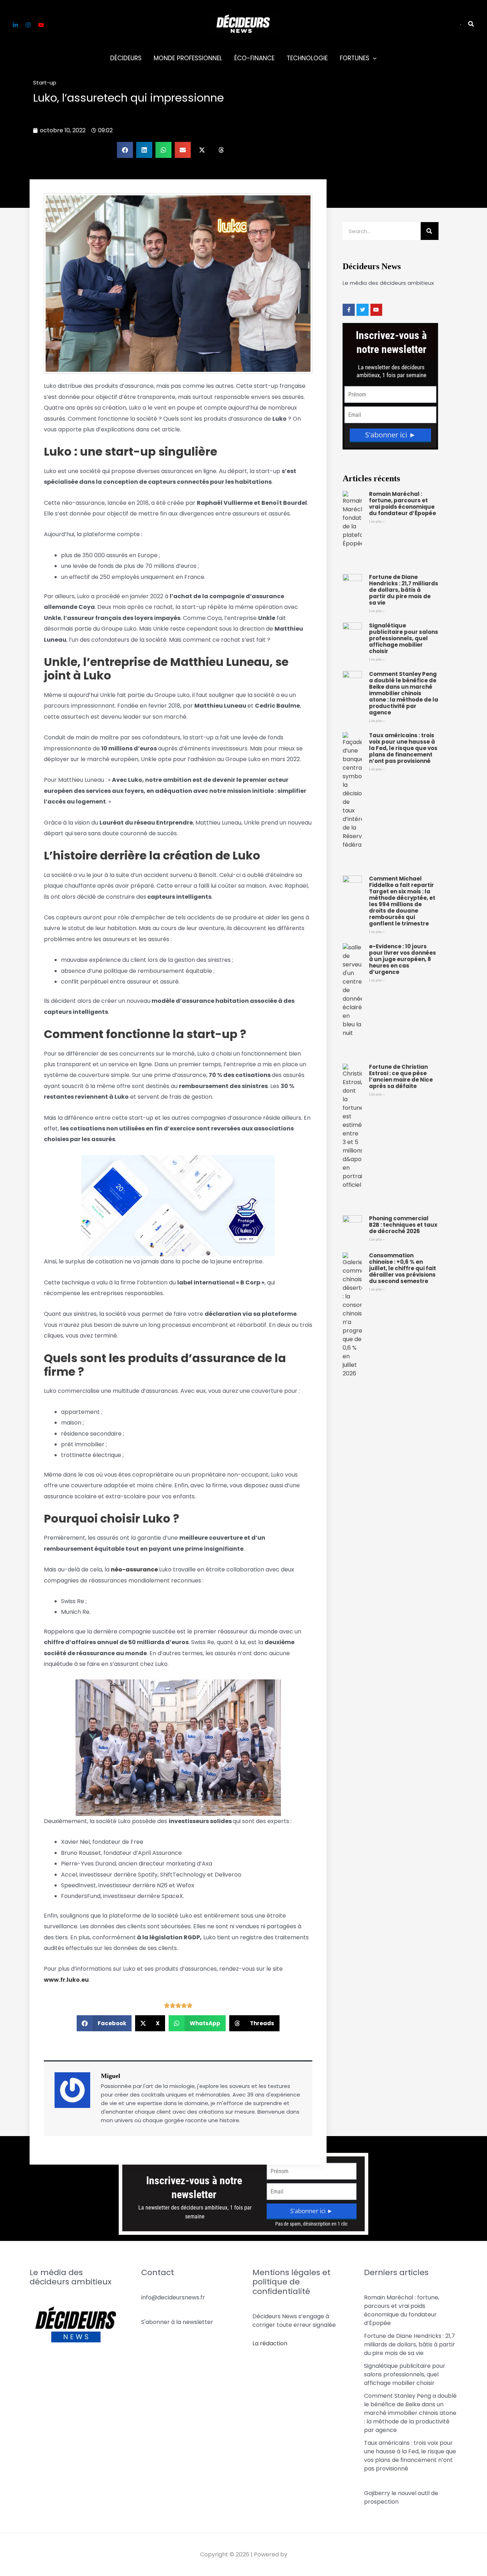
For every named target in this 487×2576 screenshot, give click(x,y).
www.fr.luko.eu (66, 1980)
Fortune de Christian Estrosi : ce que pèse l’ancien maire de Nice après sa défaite (401, 1076)
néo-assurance (134, 1569)
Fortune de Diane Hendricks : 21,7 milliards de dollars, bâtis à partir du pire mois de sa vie (404, 590)
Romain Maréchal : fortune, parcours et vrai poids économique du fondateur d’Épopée (403, 504)
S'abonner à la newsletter (177, 2322)
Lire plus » (377, 521)
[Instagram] (28, 25)
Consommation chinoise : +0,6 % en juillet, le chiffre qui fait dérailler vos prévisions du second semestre (403, 1268)
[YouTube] (41, 25)
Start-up (45, 83)
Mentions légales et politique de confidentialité (291, 2282)
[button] (461, 25)
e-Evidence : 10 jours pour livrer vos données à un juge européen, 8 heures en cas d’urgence (403, 959)
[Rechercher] (430, 231)
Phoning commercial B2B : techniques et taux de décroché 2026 (403, 1225)
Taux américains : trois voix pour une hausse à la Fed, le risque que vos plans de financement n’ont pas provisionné (403, 748)
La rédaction (270, 2343)
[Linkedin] (15, 25)
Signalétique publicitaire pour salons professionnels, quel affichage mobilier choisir (404, 638)
